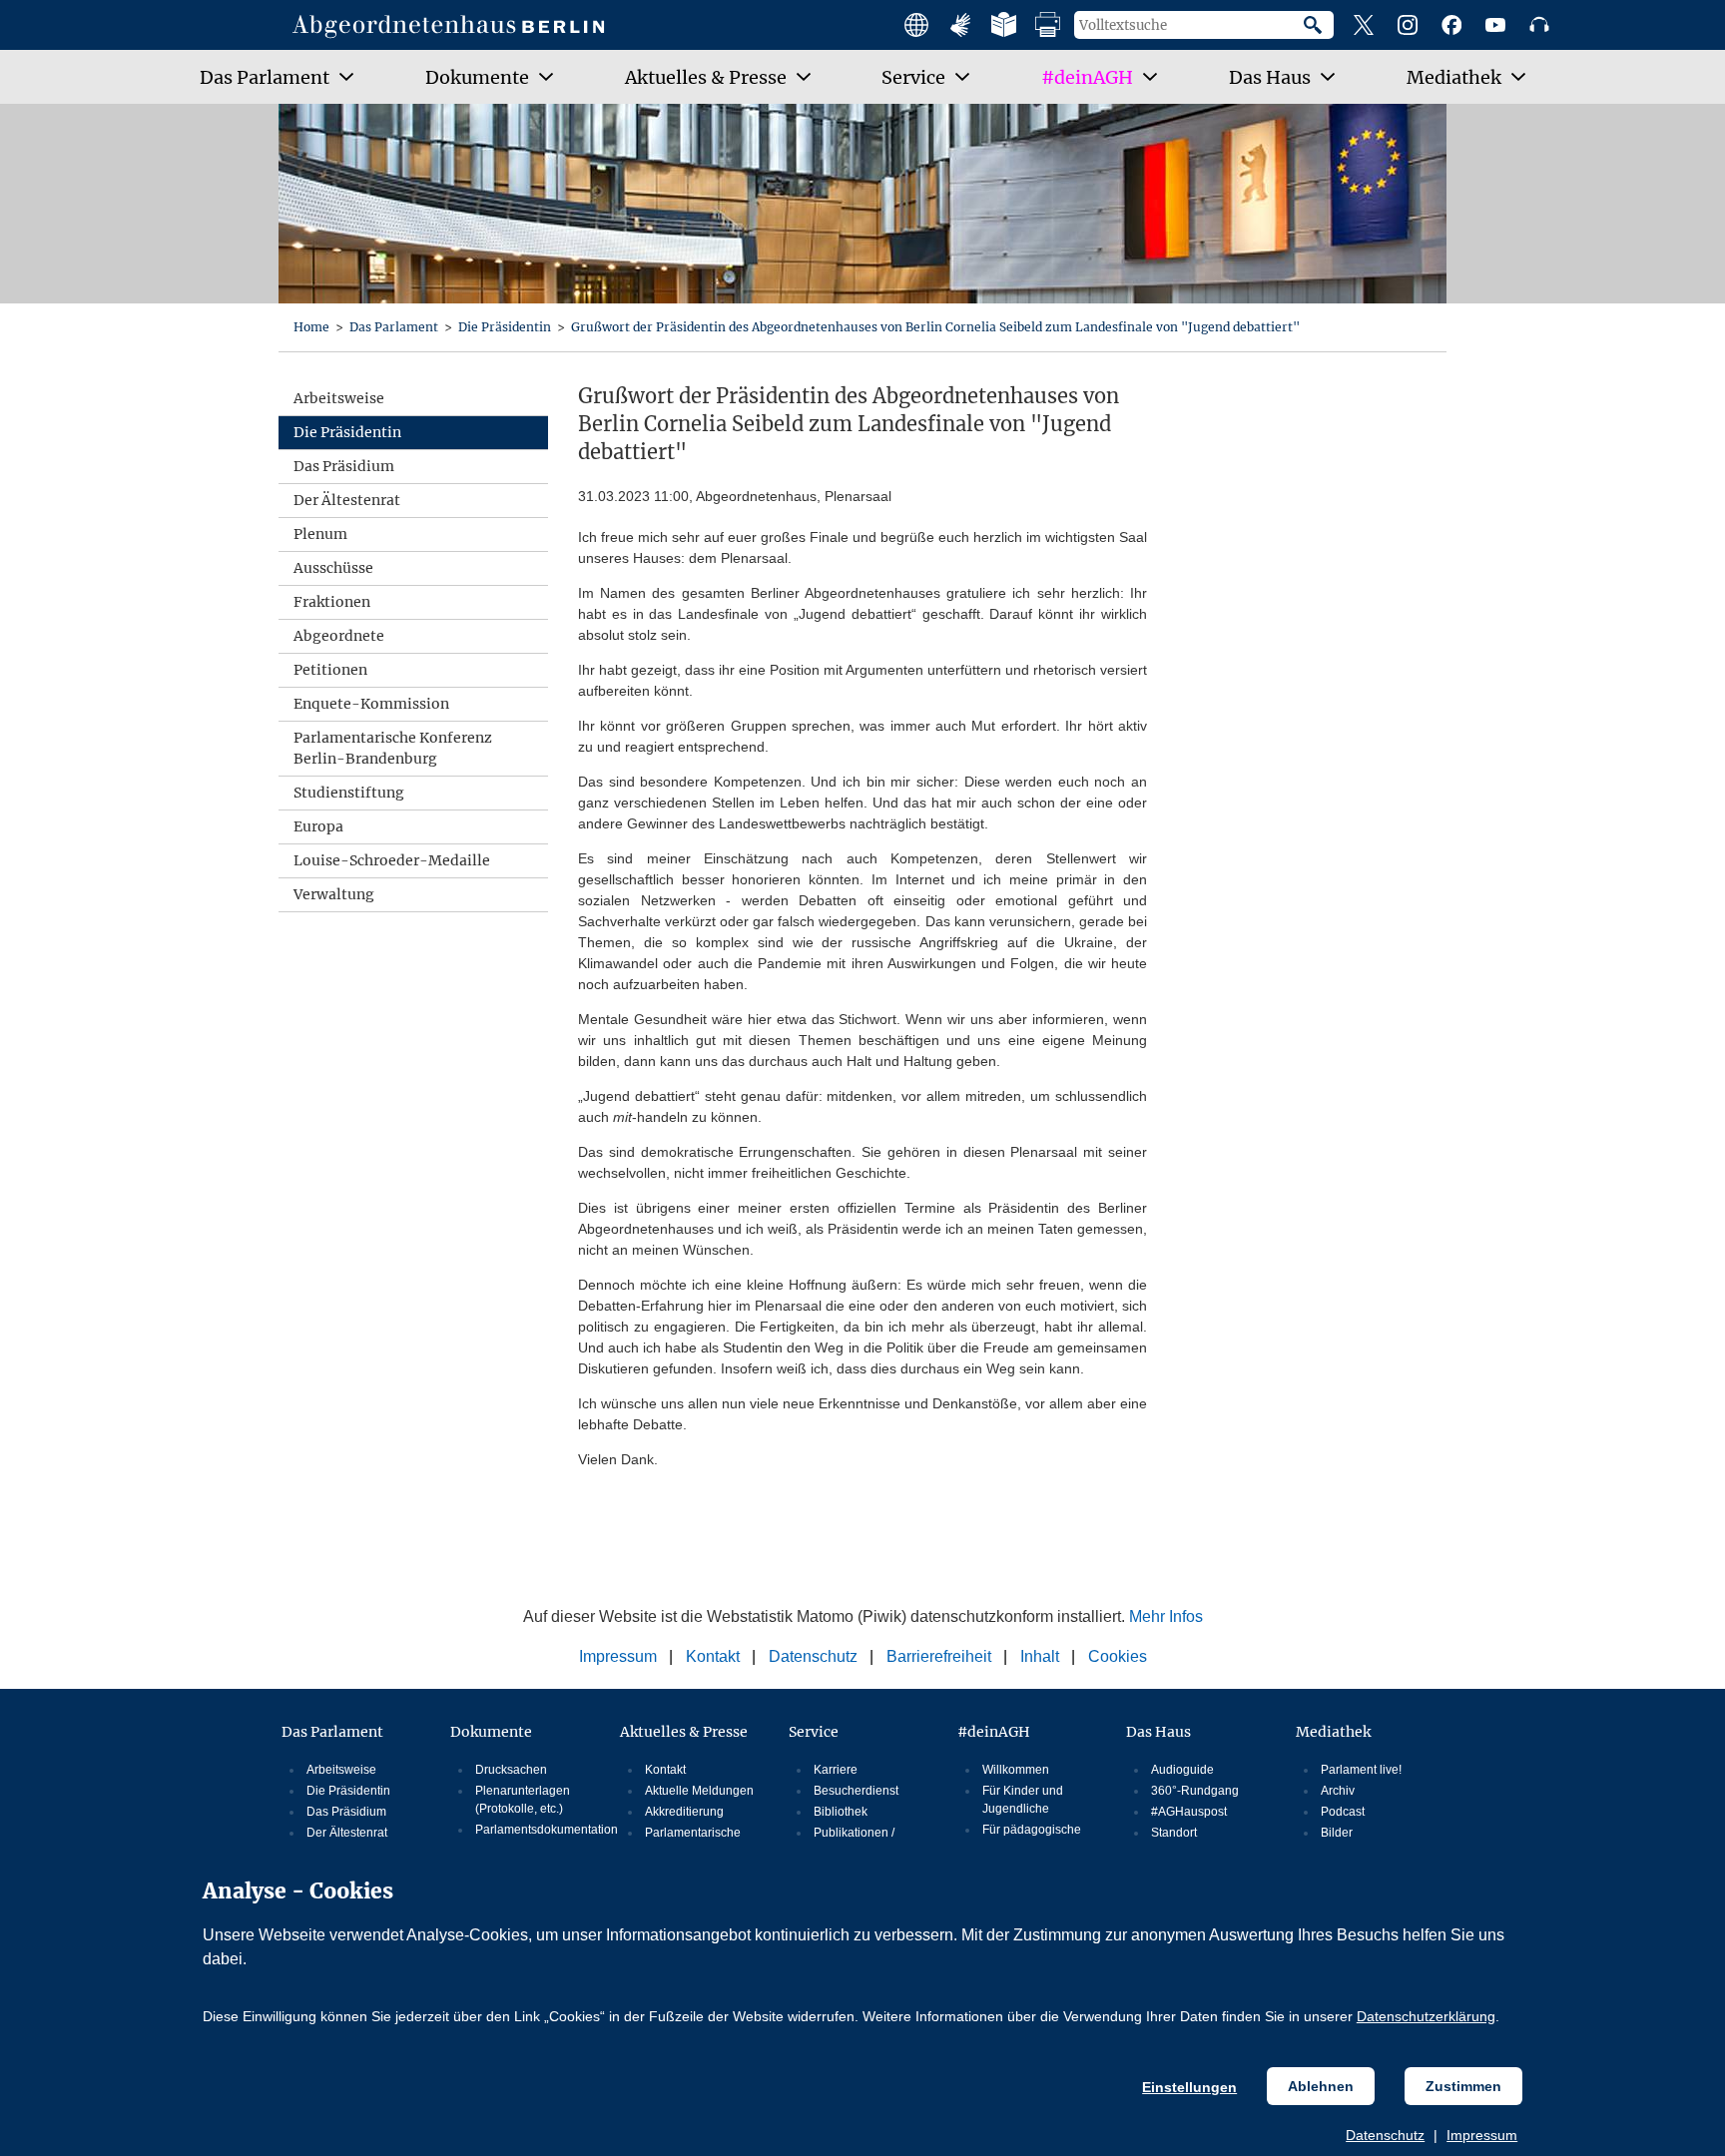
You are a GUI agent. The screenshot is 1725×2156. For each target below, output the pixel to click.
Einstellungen (1189, 2087)
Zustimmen (1463, 2086)
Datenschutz (1385, 2135)
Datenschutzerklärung (1426, 2016)
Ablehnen (1321, 2086)
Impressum (1482, 2135)
